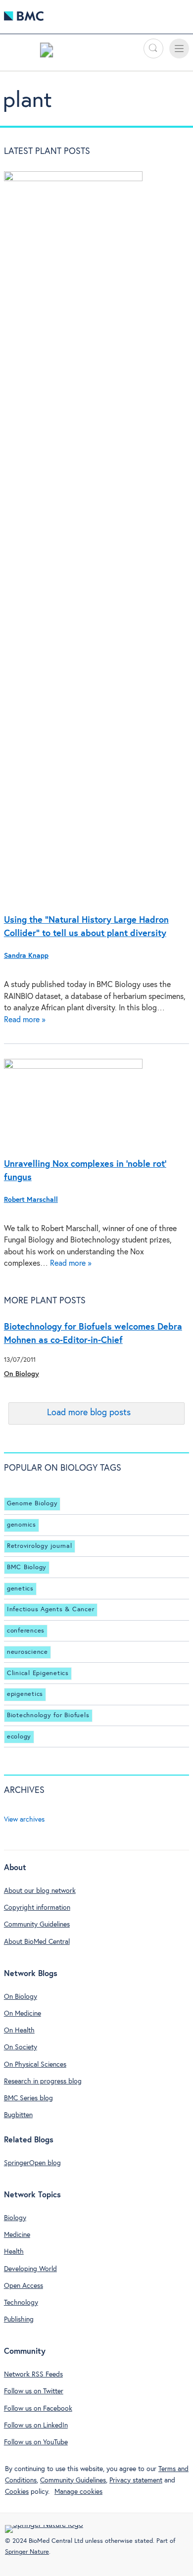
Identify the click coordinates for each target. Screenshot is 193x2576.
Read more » (25, 1020)
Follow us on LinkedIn (36, 2426)
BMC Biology (27, 1567)
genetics (20, 1589)
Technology (21, 2303)
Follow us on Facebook (38, 2409)
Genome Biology (32, 1504)
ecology (19, 1737)
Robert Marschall (31, 1200)
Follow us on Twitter (34, 2391)
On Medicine (23, 2014)
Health (14, 2252)
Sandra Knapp (26, 956)
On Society (21, 2047)
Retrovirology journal (40, 1546)
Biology (15, 2218)
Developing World (30, 2269)
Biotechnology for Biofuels (48, 1715)
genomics (22, 1525)
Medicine (17, 2235)
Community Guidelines (37, 1925)
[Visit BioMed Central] (24, 19)
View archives (24, 1820)
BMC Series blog (28, 2098)
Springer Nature (27, 2552)
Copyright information (37, 1908)
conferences (26, 1631)
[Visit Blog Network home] (47, 52)
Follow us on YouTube (36, 2442)
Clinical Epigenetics (38, 1673)
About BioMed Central (37, 1942)
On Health (19, 2031)
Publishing (19, 2320)
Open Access (24, 2286)
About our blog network (40, 1891)
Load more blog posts (89, 1413)
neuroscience (27, 1652)
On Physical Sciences (35, 2065)
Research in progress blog (43, 2081)
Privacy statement (136, 2480)
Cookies (17, 2492)
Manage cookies (78, 2492)
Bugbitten (18, 2115)
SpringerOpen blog (32, 2163)
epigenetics (25, 1694)
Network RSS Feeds (33, 2375)
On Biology (22, 1374)
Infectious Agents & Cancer (51, 1610)
